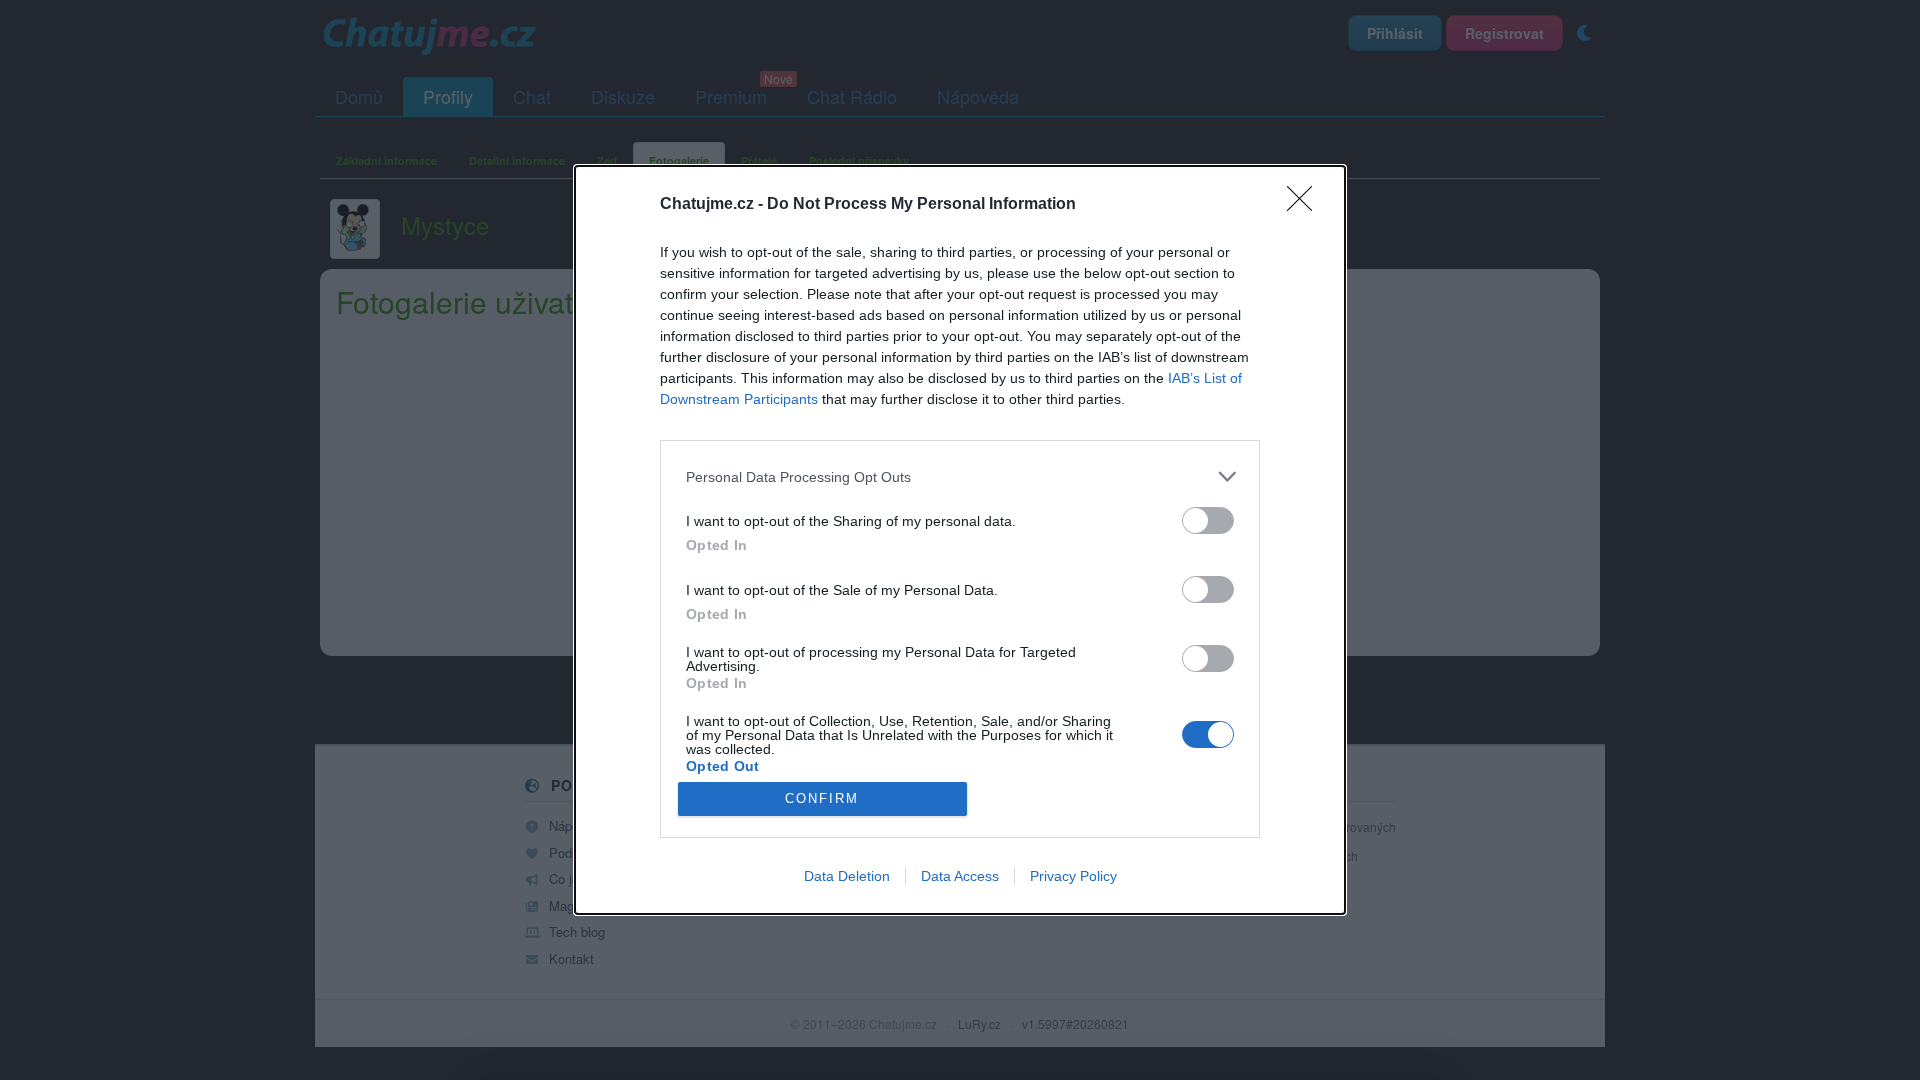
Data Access (960, 876)
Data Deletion (847, 876)
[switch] (1208, 520)
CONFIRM (822, 798)
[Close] (1306, 205)
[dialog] (960, 540)
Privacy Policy (1073, 876)
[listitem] (960, 476)
